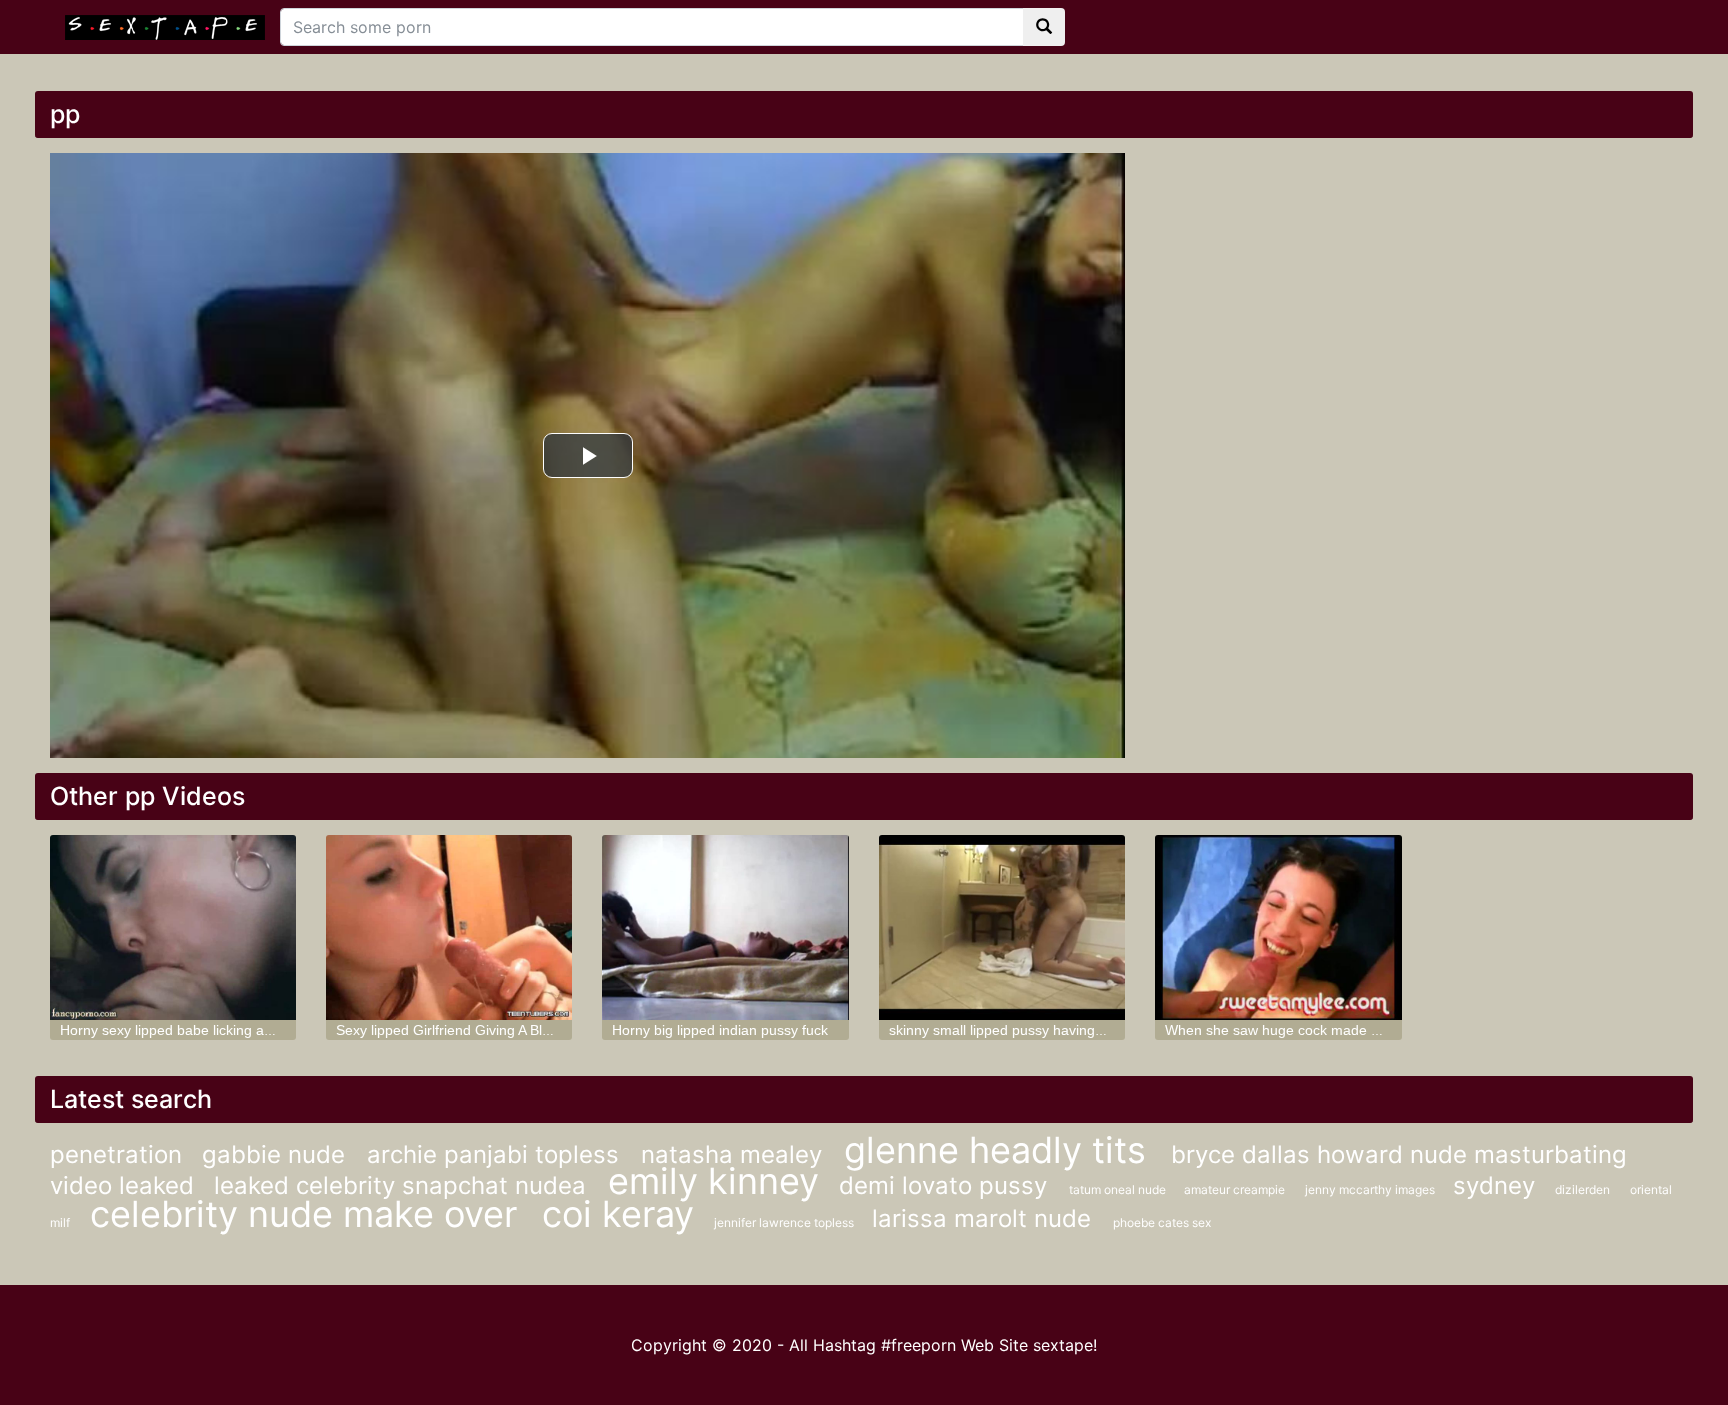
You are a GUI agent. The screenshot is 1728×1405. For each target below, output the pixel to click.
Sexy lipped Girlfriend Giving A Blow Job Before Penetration (523, 1030)
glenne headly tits (1000, 1150)
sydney (1494, 1185)
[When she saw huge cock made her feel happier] (1278, 927)
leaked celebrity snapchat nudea (403, 1185)
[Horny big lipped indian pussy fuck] (725, 927)
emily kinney (713, 1181)
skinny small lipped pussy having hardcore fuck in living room (1081, 1030)
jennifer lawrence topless (785, 1222)
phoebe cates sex (1162, 1222)
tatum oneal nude (1119, 1189)
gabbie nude (277, 1154)
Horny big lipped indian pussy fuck (720, 1030)
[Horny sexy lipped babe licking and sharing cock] (173, 927)
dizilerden (1582, 1189)
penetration (116, 1154)
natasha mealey (735, 1154)
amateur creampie (1234, 1189)
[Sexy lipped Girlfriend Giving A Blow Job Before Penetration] (449, 927)
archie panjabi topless (496, 1154)
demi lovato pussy (946, 1185)
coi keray (618, 1214)
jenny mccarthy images (1371, 1189)
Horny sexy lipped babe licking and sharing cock (212, 1030)
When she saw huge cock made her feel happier (1318, 1030)
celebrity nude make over (308, 1214)
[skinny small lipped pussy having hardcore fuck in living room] (1002, 927)
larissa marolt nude (985, 1218)
